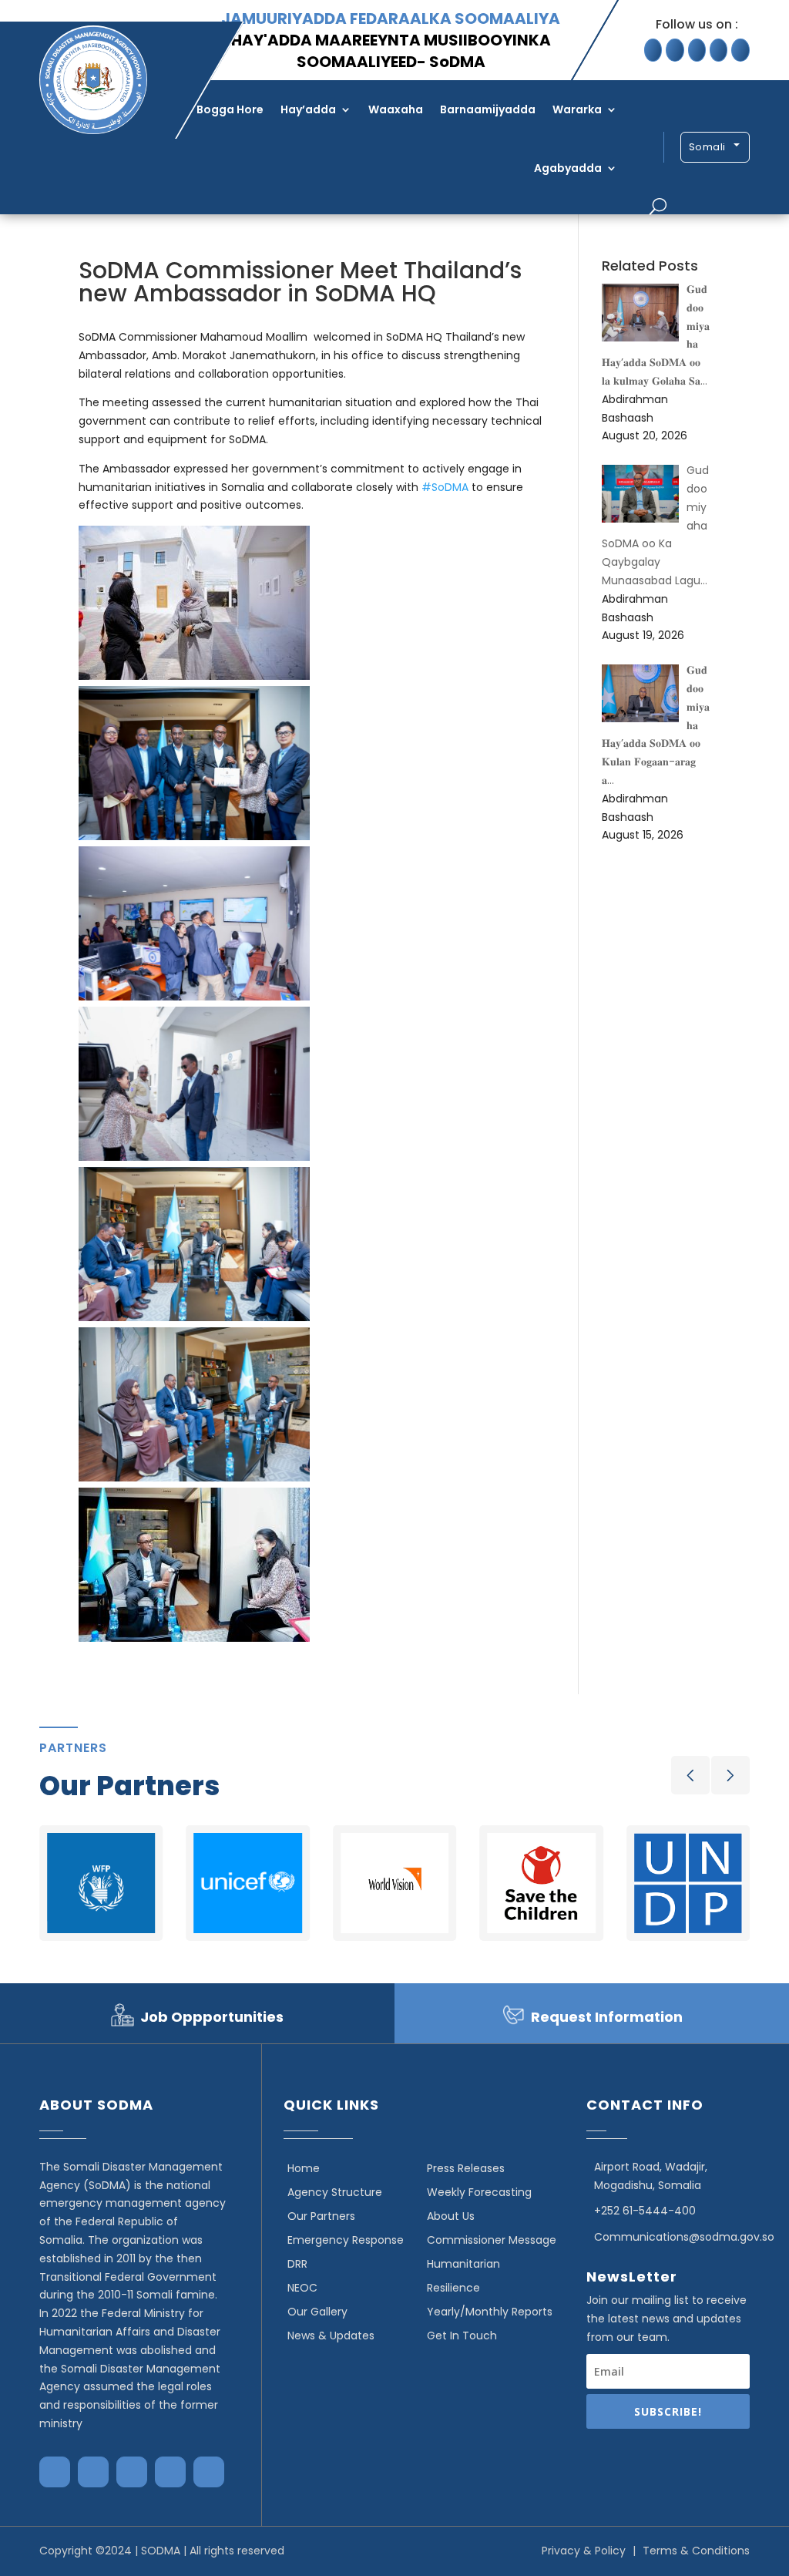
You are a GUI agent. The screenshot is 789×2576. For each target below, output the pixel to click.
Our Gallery (317, 2312)
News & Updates (331, 2336)
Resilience (453, 2288)
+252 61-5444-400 (645, 2211)
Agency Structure (335, 2192)
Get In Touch (462, 2336)
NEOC (302, 2288)
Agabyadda (568, 168)
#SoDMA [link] (445, 487)
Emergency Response (346, 2240)
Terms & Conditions (696, 2551)
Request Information (607, 2017)
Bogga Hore (230, 109)
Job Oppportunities (212, 2017)
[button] (690, 1775)
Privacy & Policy (584, 2551)
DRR (297, 2264)
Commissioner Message (492, 2240)
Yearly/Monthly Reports (490, 2312)
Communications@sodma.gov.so (684, 2237)
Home (304, 2168)
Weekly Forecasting (479, 2192)
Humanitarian (463, 2264)
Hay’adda (308, 109)
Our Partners (321, 2216)
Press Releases (466, 2168)
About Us (451, 2216)
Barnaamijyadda (488, 109)
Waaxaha (396, 109)
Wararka (577, 109)
